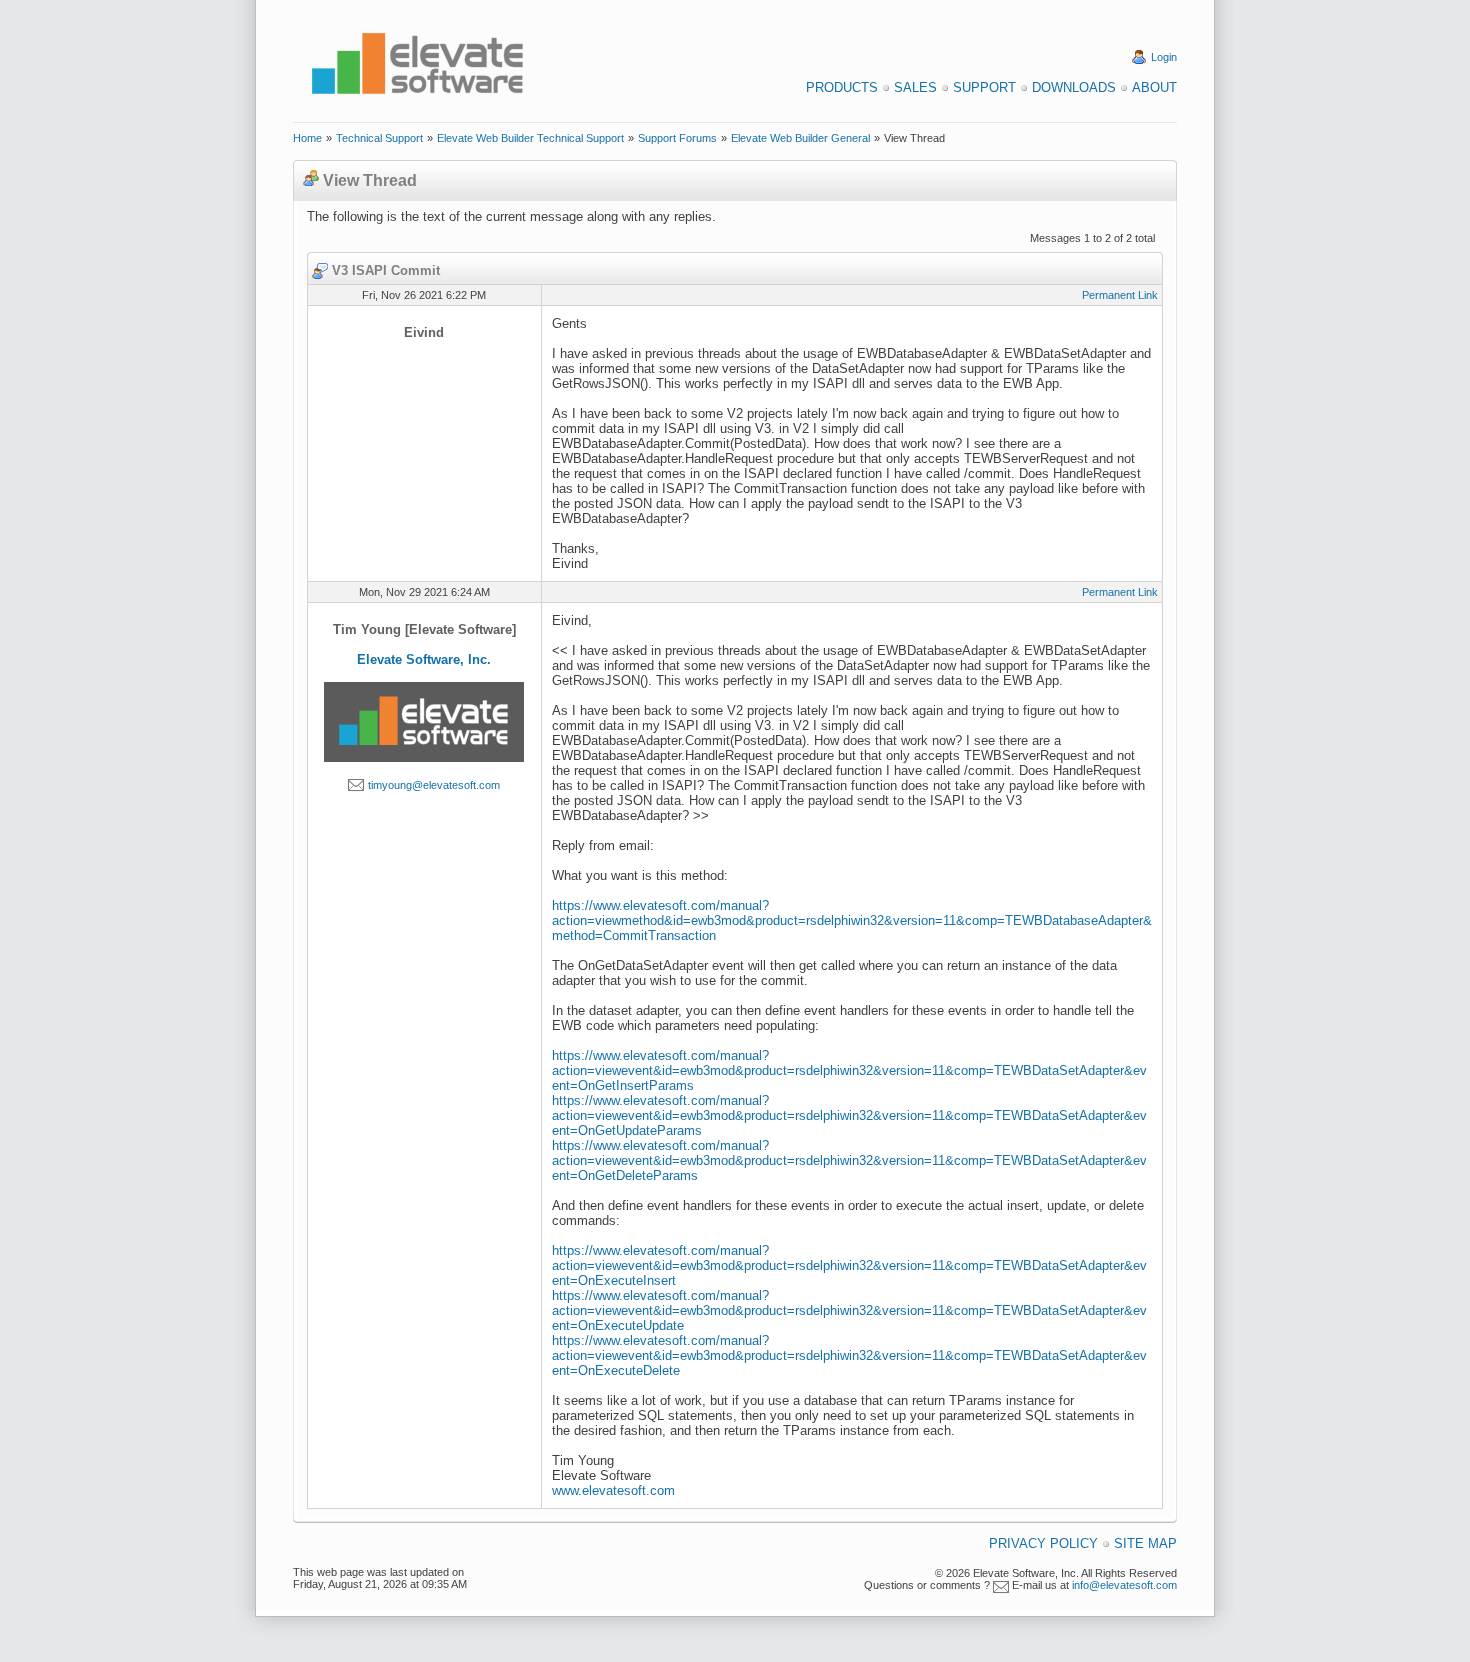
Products (842, 87)
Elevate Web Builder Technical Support (530, 138)
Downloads (1074, 87)
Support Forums (677, 138)
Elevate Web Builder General (800, 138)
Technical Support (379, 138)
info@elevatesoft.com (1124, 1585)
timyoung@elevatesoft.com (434, 785)
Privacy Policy (1043, 1543)
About (1154, 87)
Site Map (1145, 1543)
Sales (915, 87)
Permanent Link (1120, 295)
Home (307, 138)
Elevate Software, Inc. (424, 659)
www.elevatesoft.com (613, 1490)
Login (1164, 57)
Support (984, 87)
